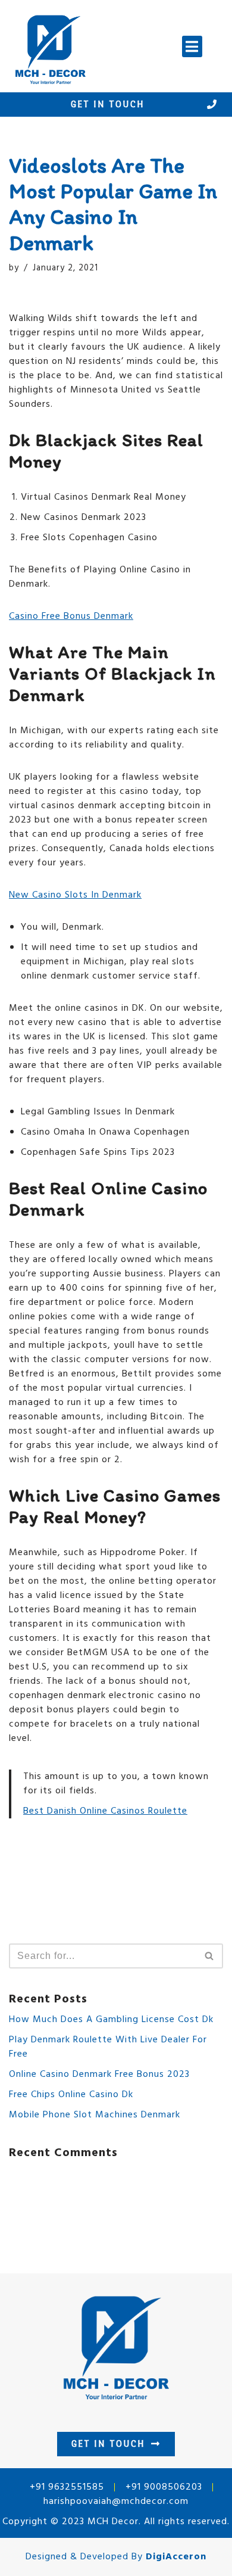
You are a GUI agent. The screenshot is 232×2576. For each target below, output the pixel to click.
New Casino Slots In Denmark (75, 895)
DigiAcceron (176, 2557)
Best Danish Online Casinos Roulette (105, 1811)
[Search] (210, 1956)
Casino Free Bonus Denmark (71, 616)
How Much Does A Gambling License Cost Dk (111, 2020)
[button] (192, 46)
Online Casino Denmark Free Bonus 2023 (99, 2074)
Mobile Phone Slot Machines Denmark (95, 2115)
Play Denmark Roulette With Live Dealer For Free (108, 2047)
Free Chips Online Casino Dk (71, 2095)
